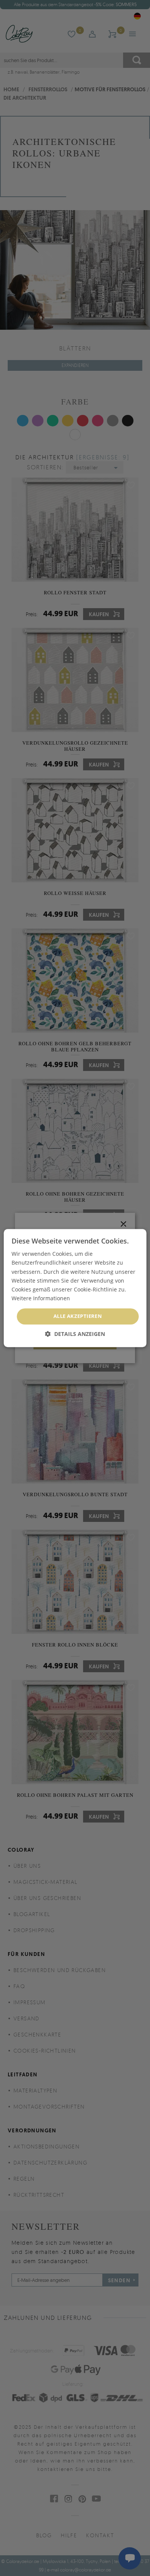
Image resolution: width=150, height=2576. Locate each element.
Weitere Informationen (41, 1298)
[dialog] (75, 1288)
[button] (75, 1334)
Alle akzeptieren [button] (78, 1316)
